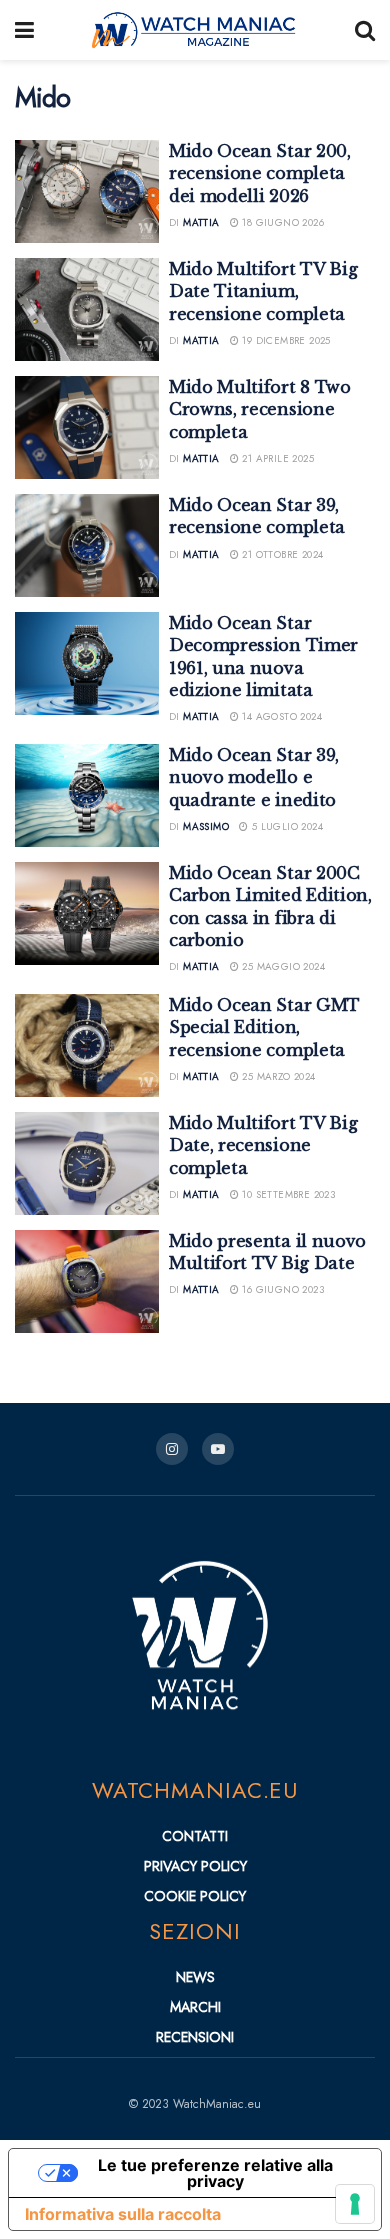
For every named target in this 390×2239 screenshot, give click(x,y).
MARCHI (195, 2007)
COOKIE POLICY (195, 1896)
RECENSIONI (195, 2037)
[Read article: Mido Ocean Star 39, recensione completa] (87, 545)
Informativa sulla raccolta (123, 2214)
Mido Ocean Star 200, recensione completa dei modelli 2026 (260, 173)
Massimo (206, 826)
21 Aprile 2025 (276, 458)
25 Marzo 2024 (277, 1076)
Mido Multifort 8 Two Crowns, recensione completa (260, 409)
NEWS (195, 1977)
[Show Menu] (24, 30)
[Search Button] (365, 30)
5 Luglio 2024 (285, 826)
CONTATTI (195, 1836)
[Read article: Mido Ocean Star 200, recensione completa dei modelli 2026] (87, 191)
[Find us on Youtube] (218, 1449)
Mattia (201, 222)
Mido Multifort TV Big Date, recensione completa (263, 1145)
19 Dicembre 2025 (285, 340)
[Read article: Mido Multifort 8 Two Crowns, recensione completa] (87, 427)
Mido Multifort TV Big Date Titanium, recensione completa (263, 291)
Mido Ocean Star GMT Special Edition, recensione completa (264, 1027)
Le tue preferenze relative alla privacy (215, 2173)
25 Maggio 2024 (282, 966)
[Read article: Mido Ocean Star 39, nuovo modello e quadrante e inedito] (87, 795)
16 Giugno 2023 (281, 1289)
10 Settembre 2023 (287, 1194)
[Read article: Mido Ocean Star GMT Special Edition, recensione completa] (87, 1045)
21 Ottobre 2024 (281, 554)
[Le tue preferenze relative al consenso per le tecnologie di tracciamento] (355, 2204)
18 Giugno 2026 (281, 222)
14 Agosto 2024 (280, 716)
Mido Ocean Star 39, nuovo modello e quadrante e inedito (254, 777)
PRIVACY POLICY (195, 1866)
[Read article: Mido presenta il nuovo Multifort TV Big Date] (87, 1281)
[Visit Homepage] (195, 30)
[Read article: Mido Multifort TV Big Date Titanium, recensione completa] (87, 309)
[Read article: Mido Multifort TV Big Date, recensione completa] (87, 1163)
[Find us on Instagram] (172, 1449)
